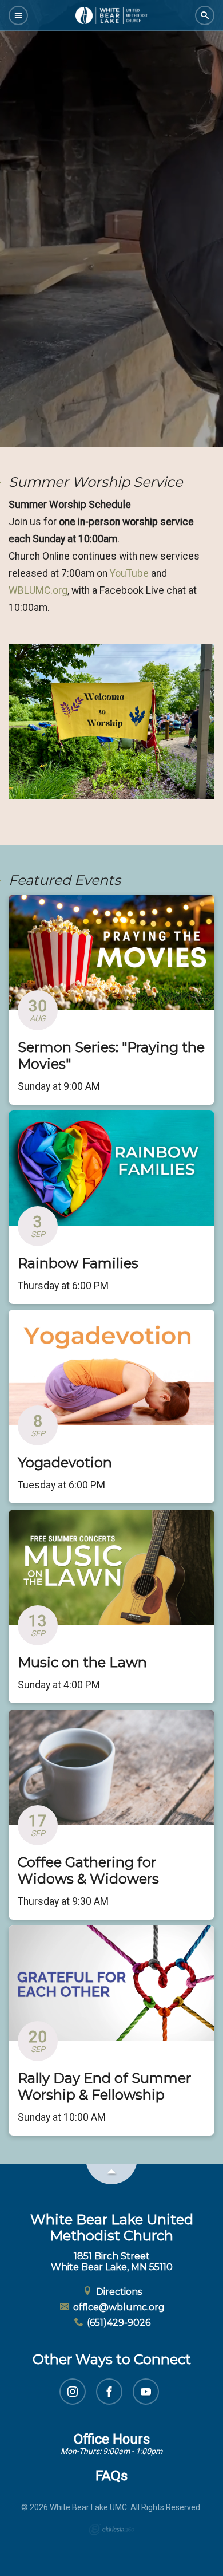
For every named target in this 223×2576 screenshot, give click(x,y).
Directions (118, 2292)
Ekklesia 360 (111, 2530)
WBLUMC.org (38, 590)
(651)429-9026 (118, 2323)
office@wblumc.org (118, 2307)
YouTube (130, 573)
